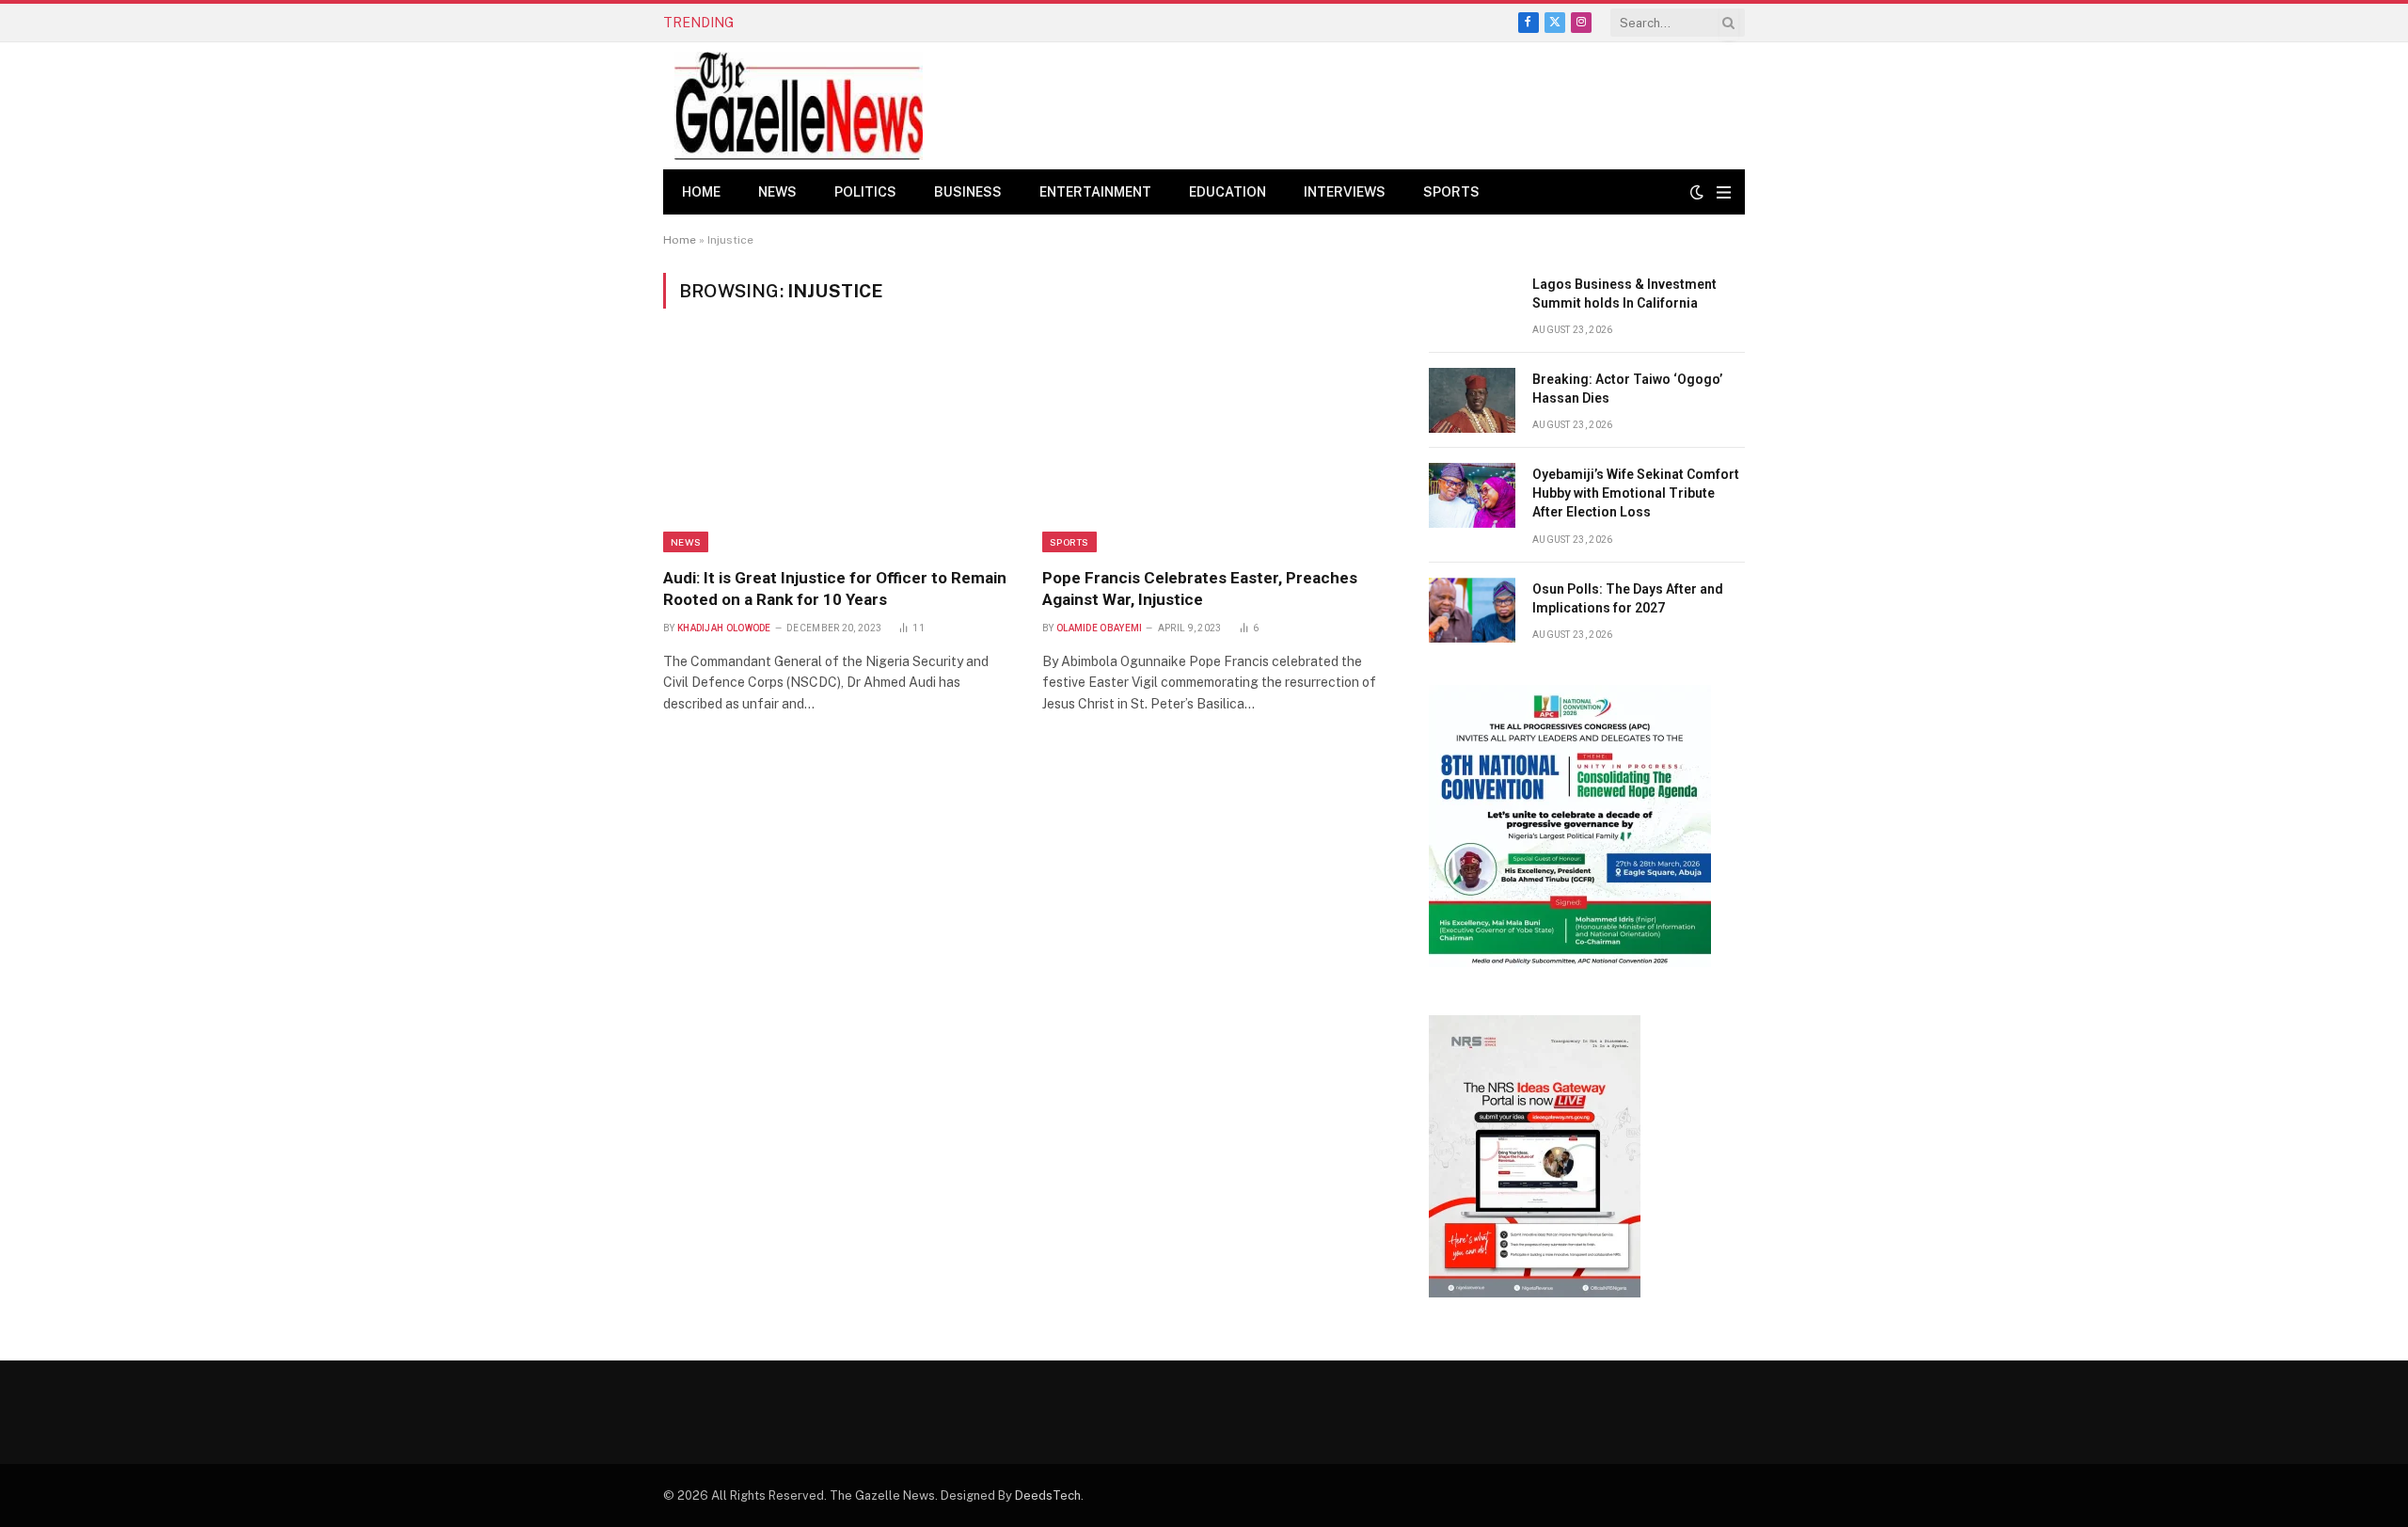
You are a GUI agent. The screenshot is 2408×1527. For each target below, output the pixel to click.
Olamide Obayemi (1100, 628)
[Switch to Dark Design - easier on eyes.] (1697, 192)
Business (968, 192)
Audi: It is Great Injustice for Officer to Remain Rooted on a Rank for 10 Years (835, 589)
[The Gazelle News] (799, 106)
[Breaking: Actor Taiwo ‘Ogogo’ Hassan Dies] (1472, 400)
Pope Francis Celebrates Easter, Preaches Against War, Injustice (1200, 589)
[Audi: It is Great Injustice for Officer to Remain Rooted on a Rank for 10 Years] (836, 449)
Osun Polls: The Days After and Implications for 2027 (1628, 598)
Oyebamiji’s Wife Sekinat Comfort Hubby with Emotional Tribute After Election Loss (1636, 493)
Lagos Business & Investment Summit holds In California (1624, 294)
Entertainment (1095, 192)
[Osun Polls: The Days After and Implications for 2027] (1472, 610)
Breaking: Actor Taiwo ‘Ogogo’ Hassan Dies (891, 23)
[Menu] (1724, 192)
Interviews (1345, 192)
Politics (865, 192)
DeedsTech (1048, 1495)
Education (1228, 192)
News (777, 192)
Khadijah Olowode (724, 628)
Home (701, 192)
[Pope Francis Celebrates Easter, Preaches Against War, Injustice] (1215, 449)
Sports (1451, 192)
